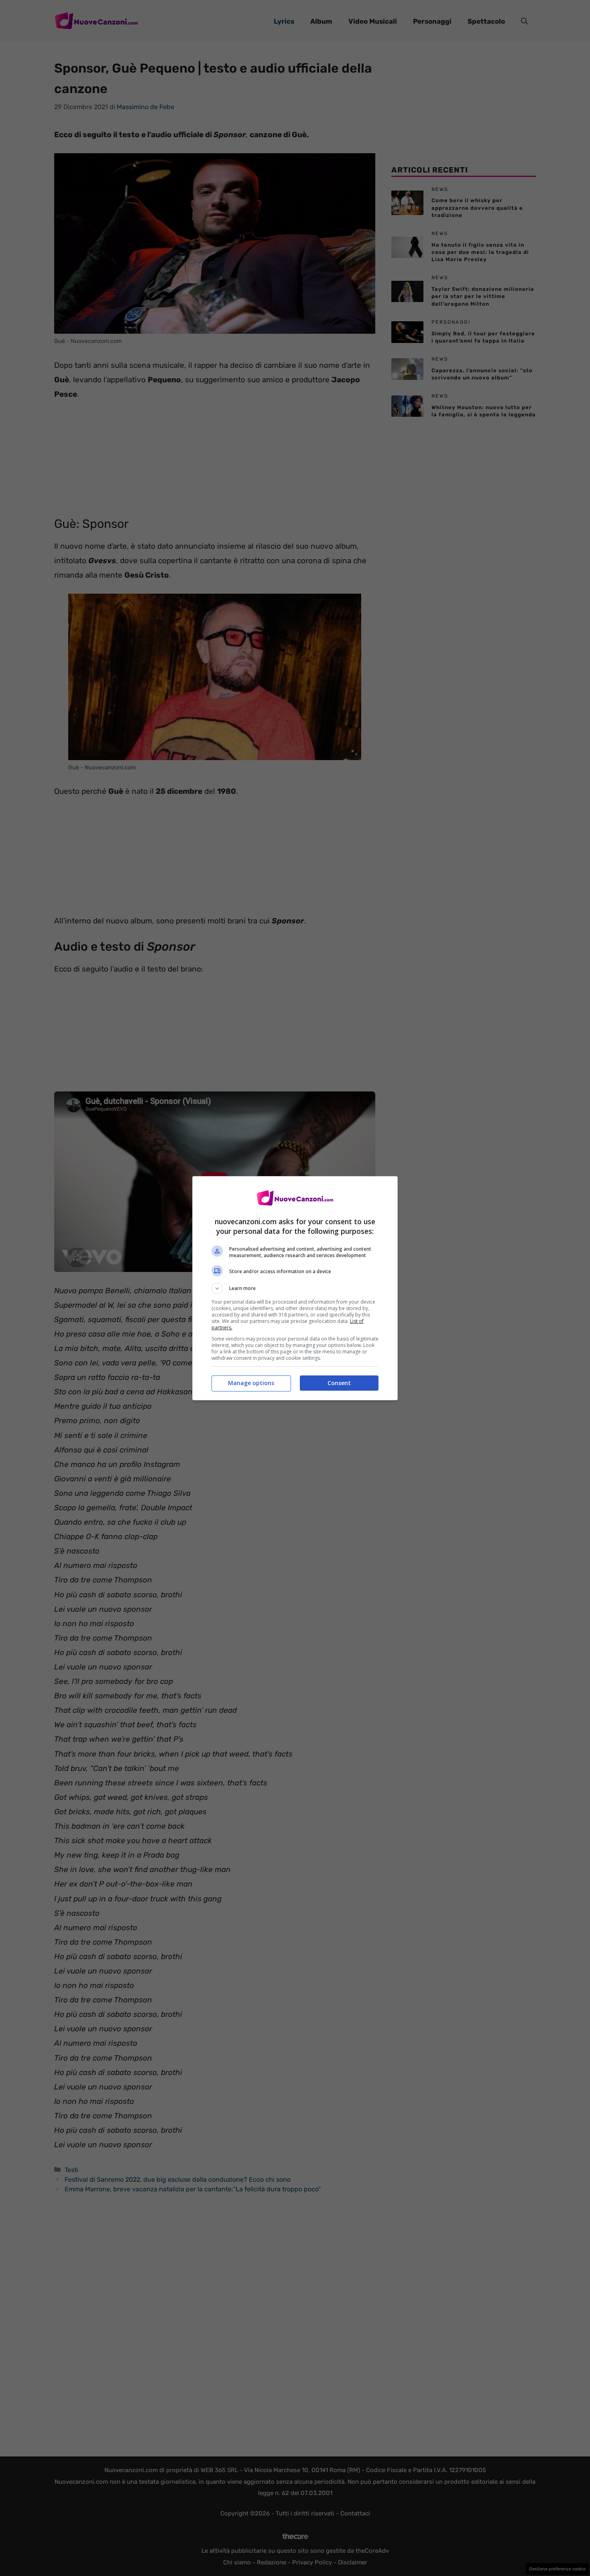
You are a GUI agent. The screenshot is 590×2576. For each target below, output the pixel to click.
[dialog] (295, 1288)
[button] (295, 1288)
